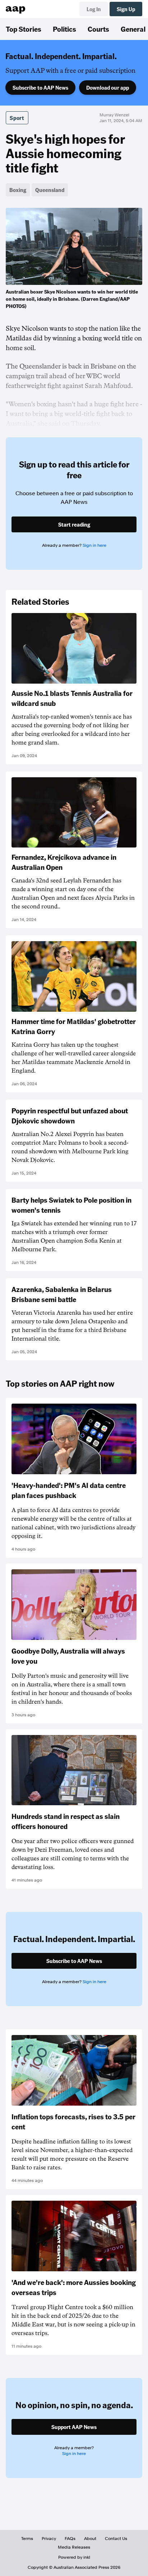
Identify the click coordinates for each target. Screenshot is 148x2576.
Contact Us (116, 2539)
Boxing (18, 190)
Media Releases (74, 2547)
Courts (98, 29)
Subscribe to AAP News (40, 88)
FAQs (70, 2539)
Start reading (74, 524)
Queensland (50, 190)
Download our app (108, 88)
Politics (64, 29)
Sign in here (94, 545)
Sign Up (126, 9)
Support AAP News (74, 2427)
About (90, 2539)
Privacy (49, 2539)
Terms (27, 2539)
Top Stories (24, 29)
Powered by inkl (74, 2557)
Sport (17, 118)
